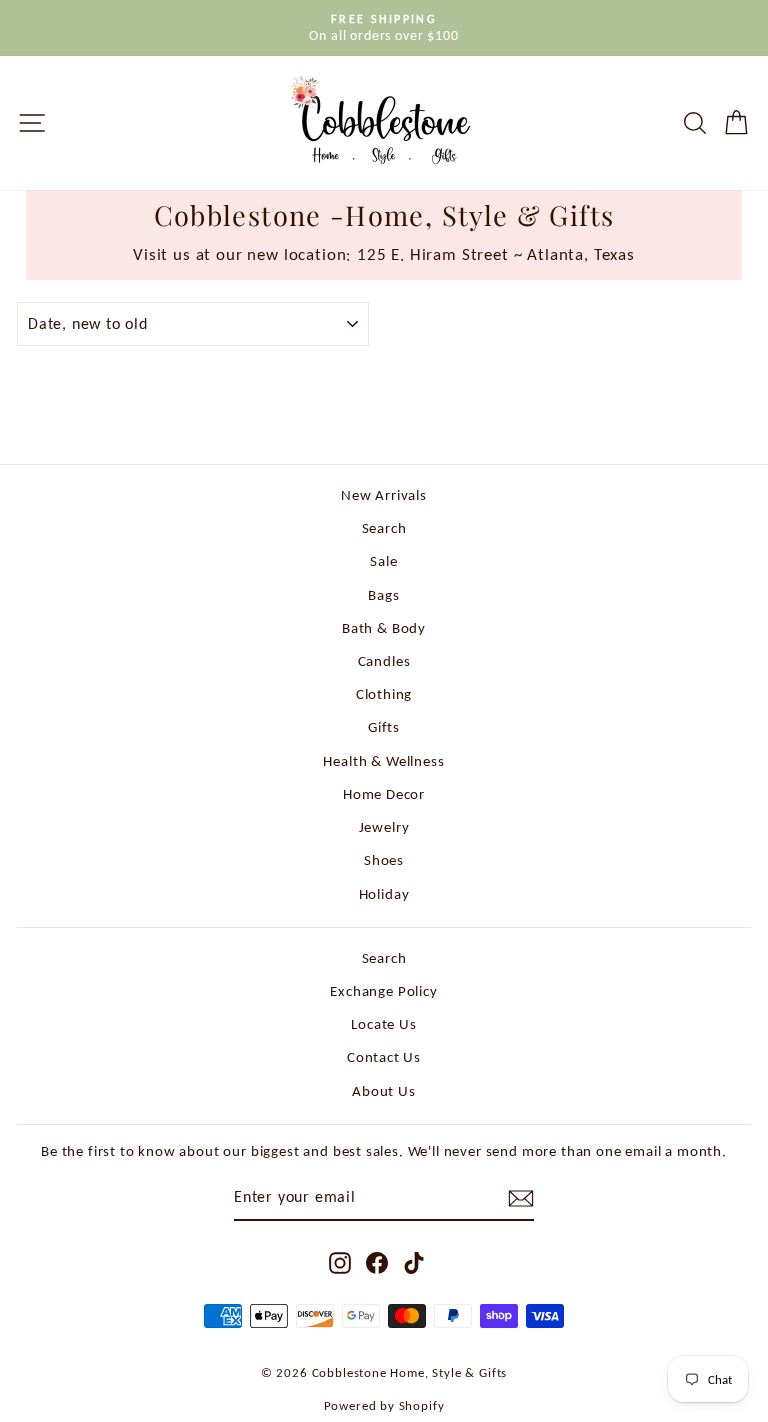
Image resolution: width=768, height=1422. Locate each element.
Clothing (384, 693)
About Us (384, 1090)
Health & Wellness (383, 760)
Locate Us (383, 1023)
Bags (383, 594)
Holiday (384, 893)
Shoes (384, 859)
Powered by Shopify (384, 1405)
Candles (384, 660)
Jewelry (384, 826)
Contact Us (384, 1056)
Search (384, 527)
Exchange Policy (383, 990)
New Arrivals (384, 494)
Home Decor (384, 793)
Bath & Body (384, 627)
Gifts (384, 726)
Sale (383, 560)
